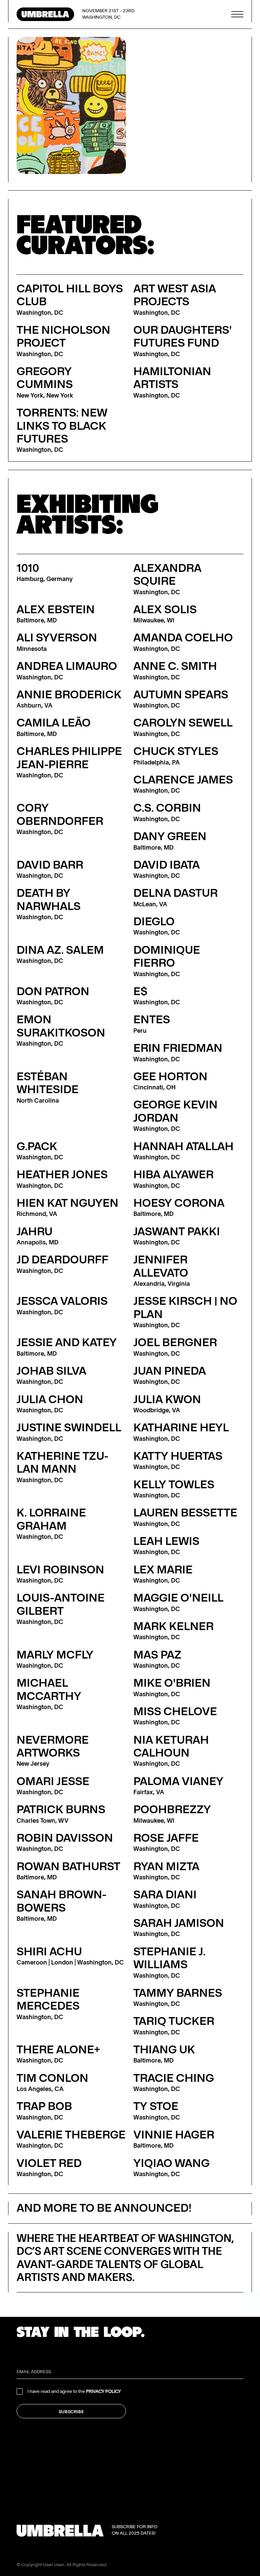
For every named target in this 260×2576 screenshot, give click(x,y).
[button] (237, 14)
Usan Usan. (54, 2565)
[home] (45, 14)
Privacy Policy (103, 2391)
